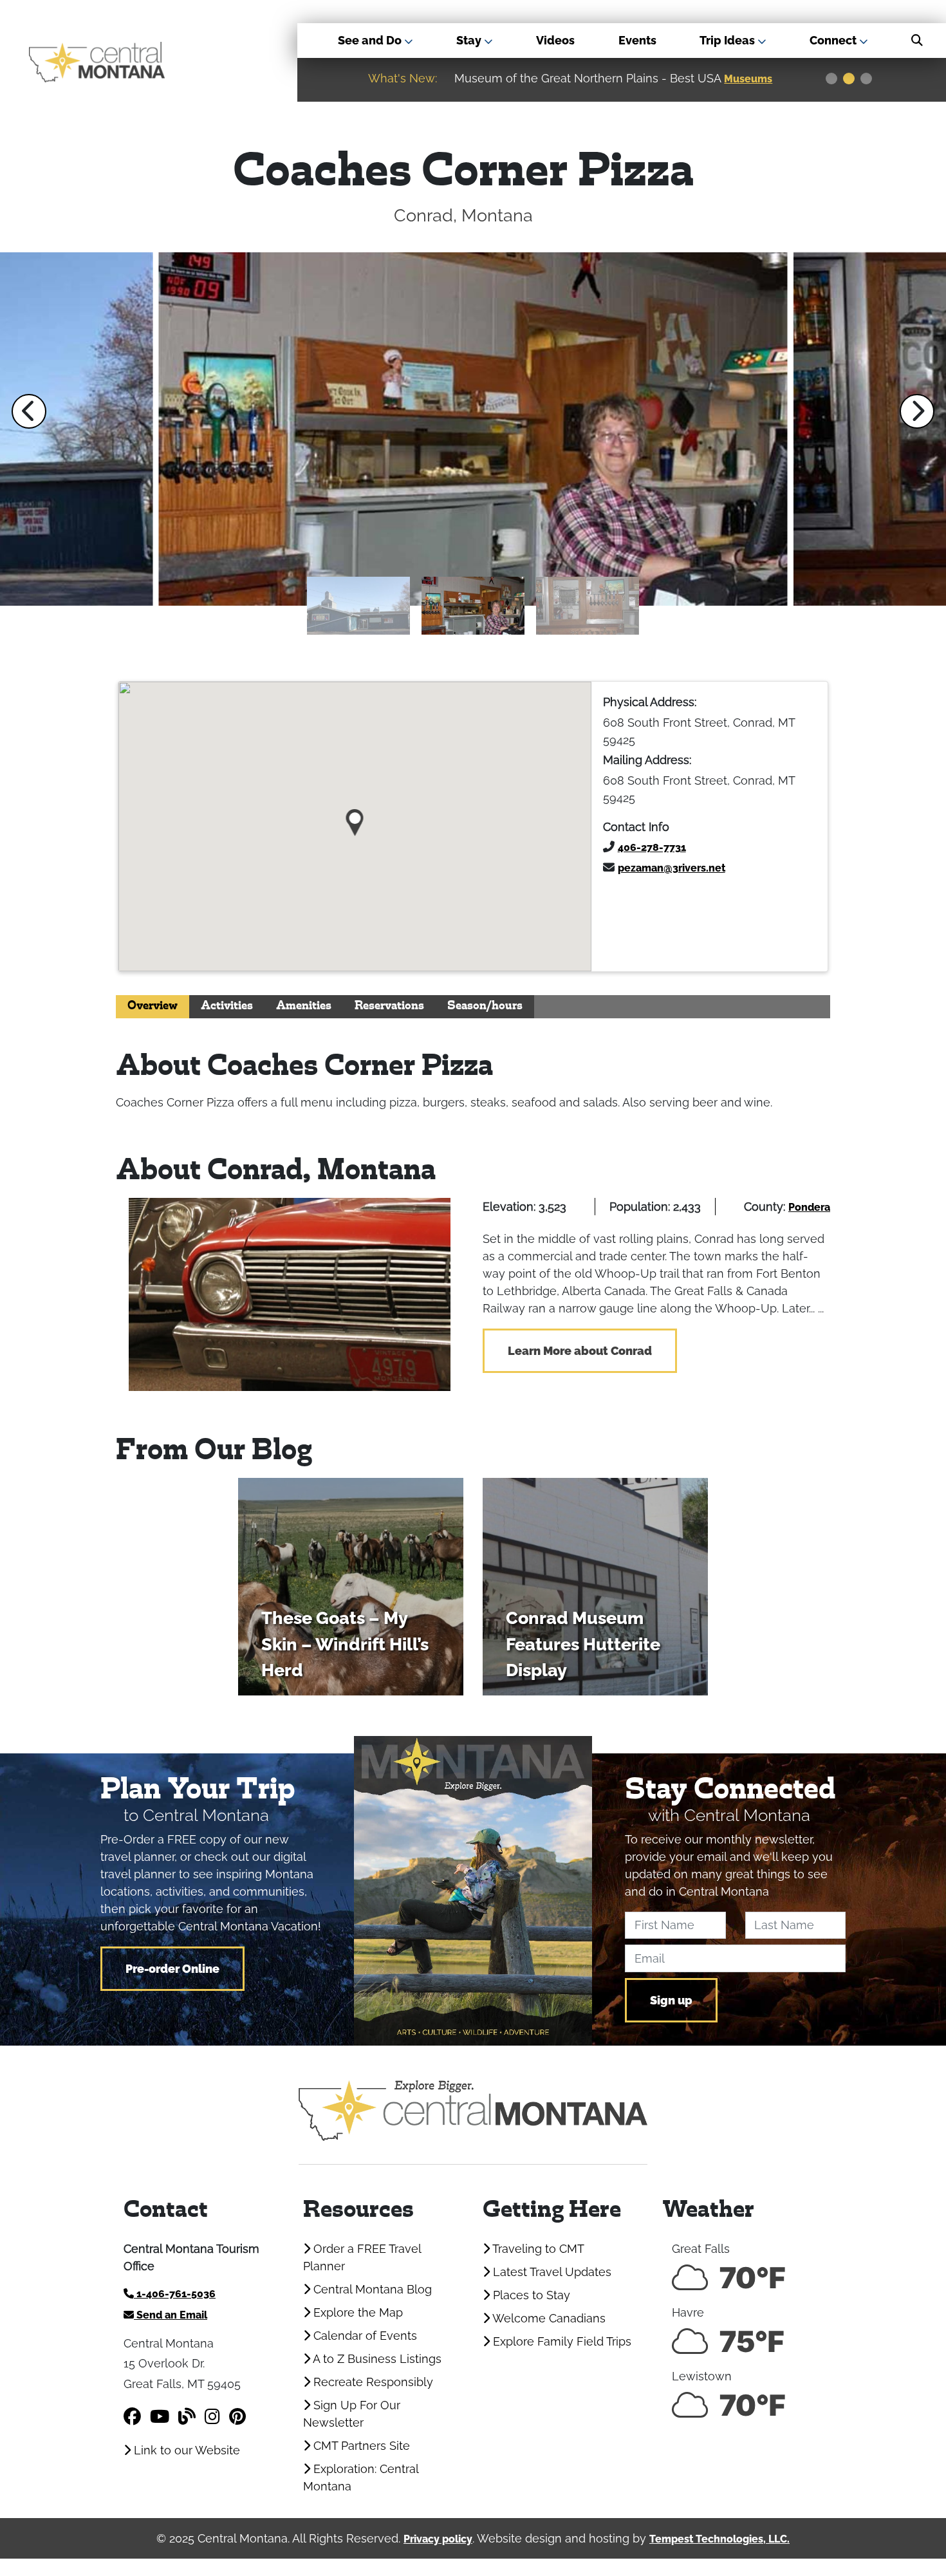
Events (637, 40)
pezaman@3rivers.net (672, 868)
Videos (555, 40)
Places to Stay (530, 2295)
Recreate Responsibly (372, 2382)
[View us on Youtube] (160, 2417)
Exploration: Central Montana (361, 2478)
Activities (227, 1006)
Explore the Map (357, 2312)
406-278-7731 (652, 847)
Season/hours (485, 1006)
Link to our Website (185, 2450)
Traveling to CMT (537, 2249)
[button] (29, 411)
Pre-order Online (172, 1969)
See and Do (371, 40)
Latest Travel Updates (551, 2272)
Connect (834, 40)
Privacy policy (438, 2539)
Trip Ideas (728, 40)
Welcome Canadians (548, 2318)
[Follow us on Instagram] (212, 2417)
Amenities (304, 1006)
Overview (153, 1006)
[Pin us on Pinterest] (237, 2417)
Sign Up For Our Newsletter (352, 2414)
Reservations (389, 1006)
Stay (470, 40)
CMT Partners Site (360, 2446)
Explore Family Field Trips (561, 2341)
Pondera (809, 1207)
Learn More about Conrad (580, 1351)
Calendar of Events (364, 2336)
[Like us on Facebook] (132, 2417)
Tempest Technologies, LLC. (719, 2539)
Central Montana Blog (371, 2289)
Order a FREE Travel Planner (362, 2257)
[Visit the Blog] (187, 2417)
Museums (692, 79)
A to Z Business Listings (376, 2359)
